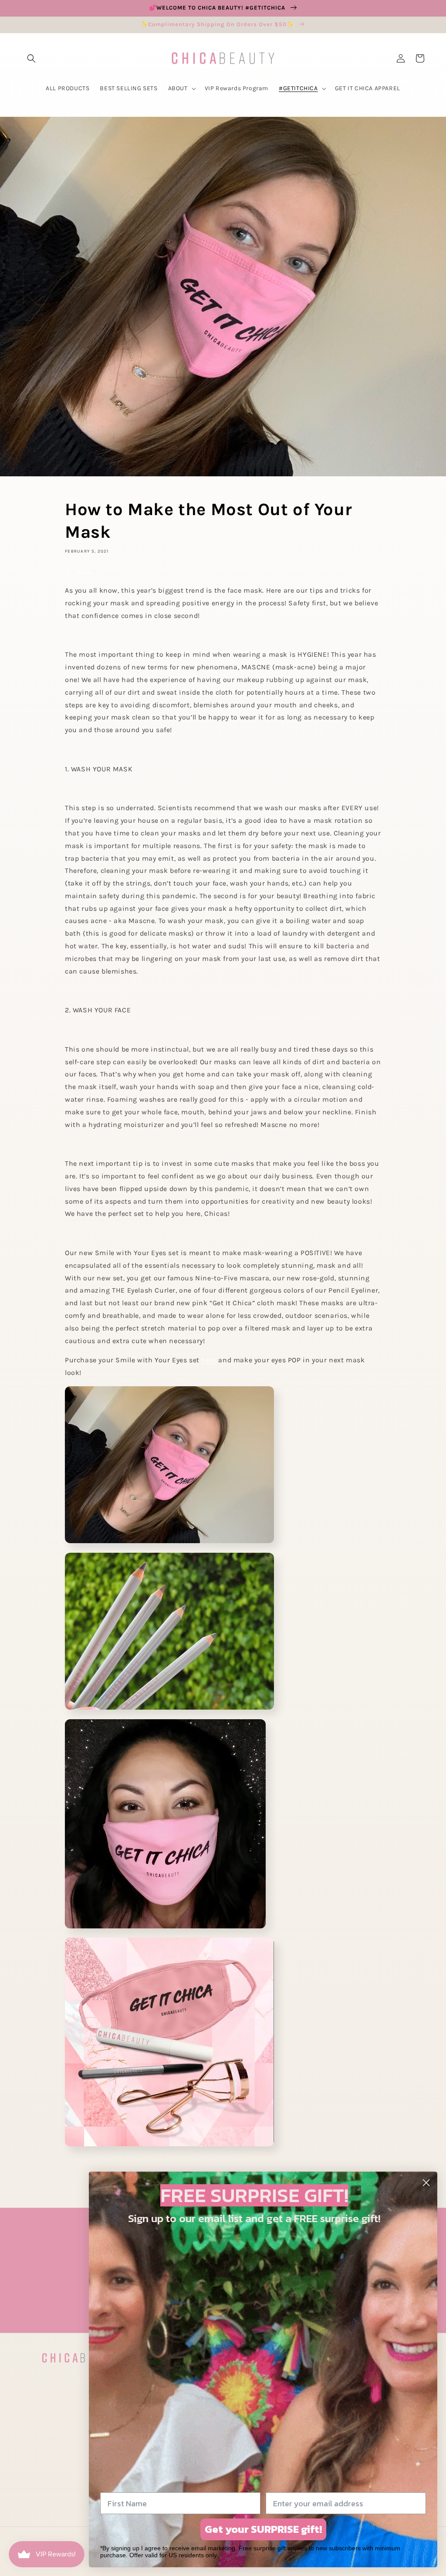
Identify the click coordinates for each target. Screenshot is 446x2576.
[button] (31, 58)
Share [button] (83, 572)
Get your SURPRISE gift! (263, 2529)
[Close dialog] (426, 2183)
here (209, 1360)
